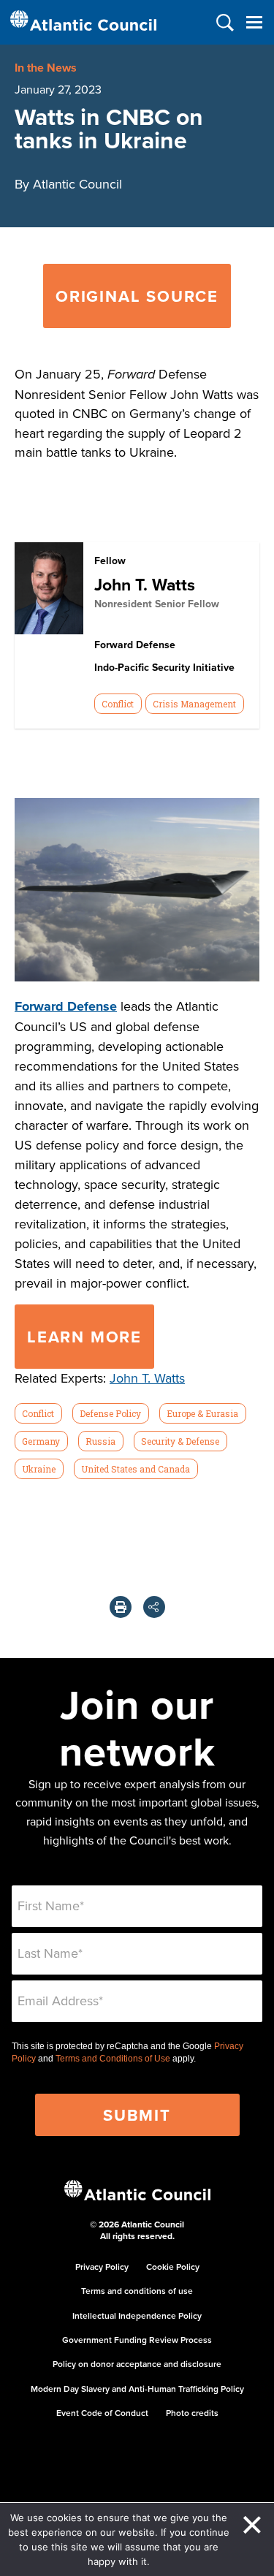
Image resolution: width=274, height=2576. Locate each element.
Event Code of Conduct (102, 2413)
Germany (41, 1441)
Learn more (84, 1337)
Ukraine (39, 1469)
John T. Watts (145, 584)
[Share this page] (154, 1607)
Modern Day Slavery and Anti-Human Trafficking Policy (137, 2389)
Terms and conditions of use (137, 2291)
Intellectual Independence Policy (137, 2315)
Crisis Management (194, 704)
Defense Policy (110, 1413)
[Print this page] (121, 1607)
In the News (46, 68)
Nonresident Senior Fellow (157, 604)
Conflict (118, 704)
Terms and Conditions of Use (113, 2059)
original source (137, 296)
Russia (100, 1441)
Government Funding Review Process (137, 2340)
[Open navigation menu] (254, 22)
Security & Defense (180, 1441)
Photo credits (192, 2413)
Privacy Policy (102, 2267)
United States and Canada (136, 1469)
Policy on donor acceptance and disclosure (137, 2364)
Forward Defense (66, 1006)
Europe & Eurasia (202, 1413)
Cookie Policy (173, 2267)
